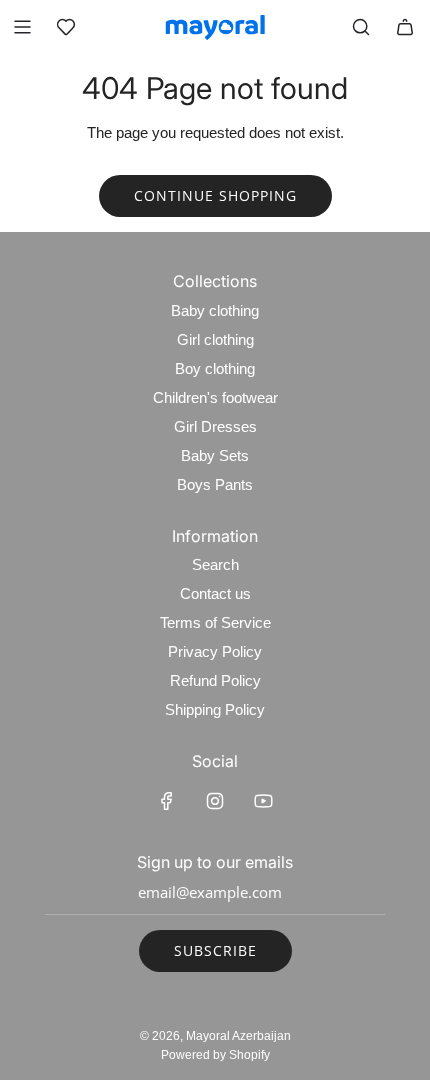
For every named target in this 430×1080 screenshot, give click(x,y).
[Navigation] (22, 27)
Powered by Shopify (215, 1055)
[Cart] (405, 27)
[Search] (361, 27)
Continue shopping (215, 195)
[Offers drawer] (66, 27)
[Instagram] (215, 801)
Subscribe (215, 950)
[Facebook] (167, 801)
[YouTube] (263, 801)
